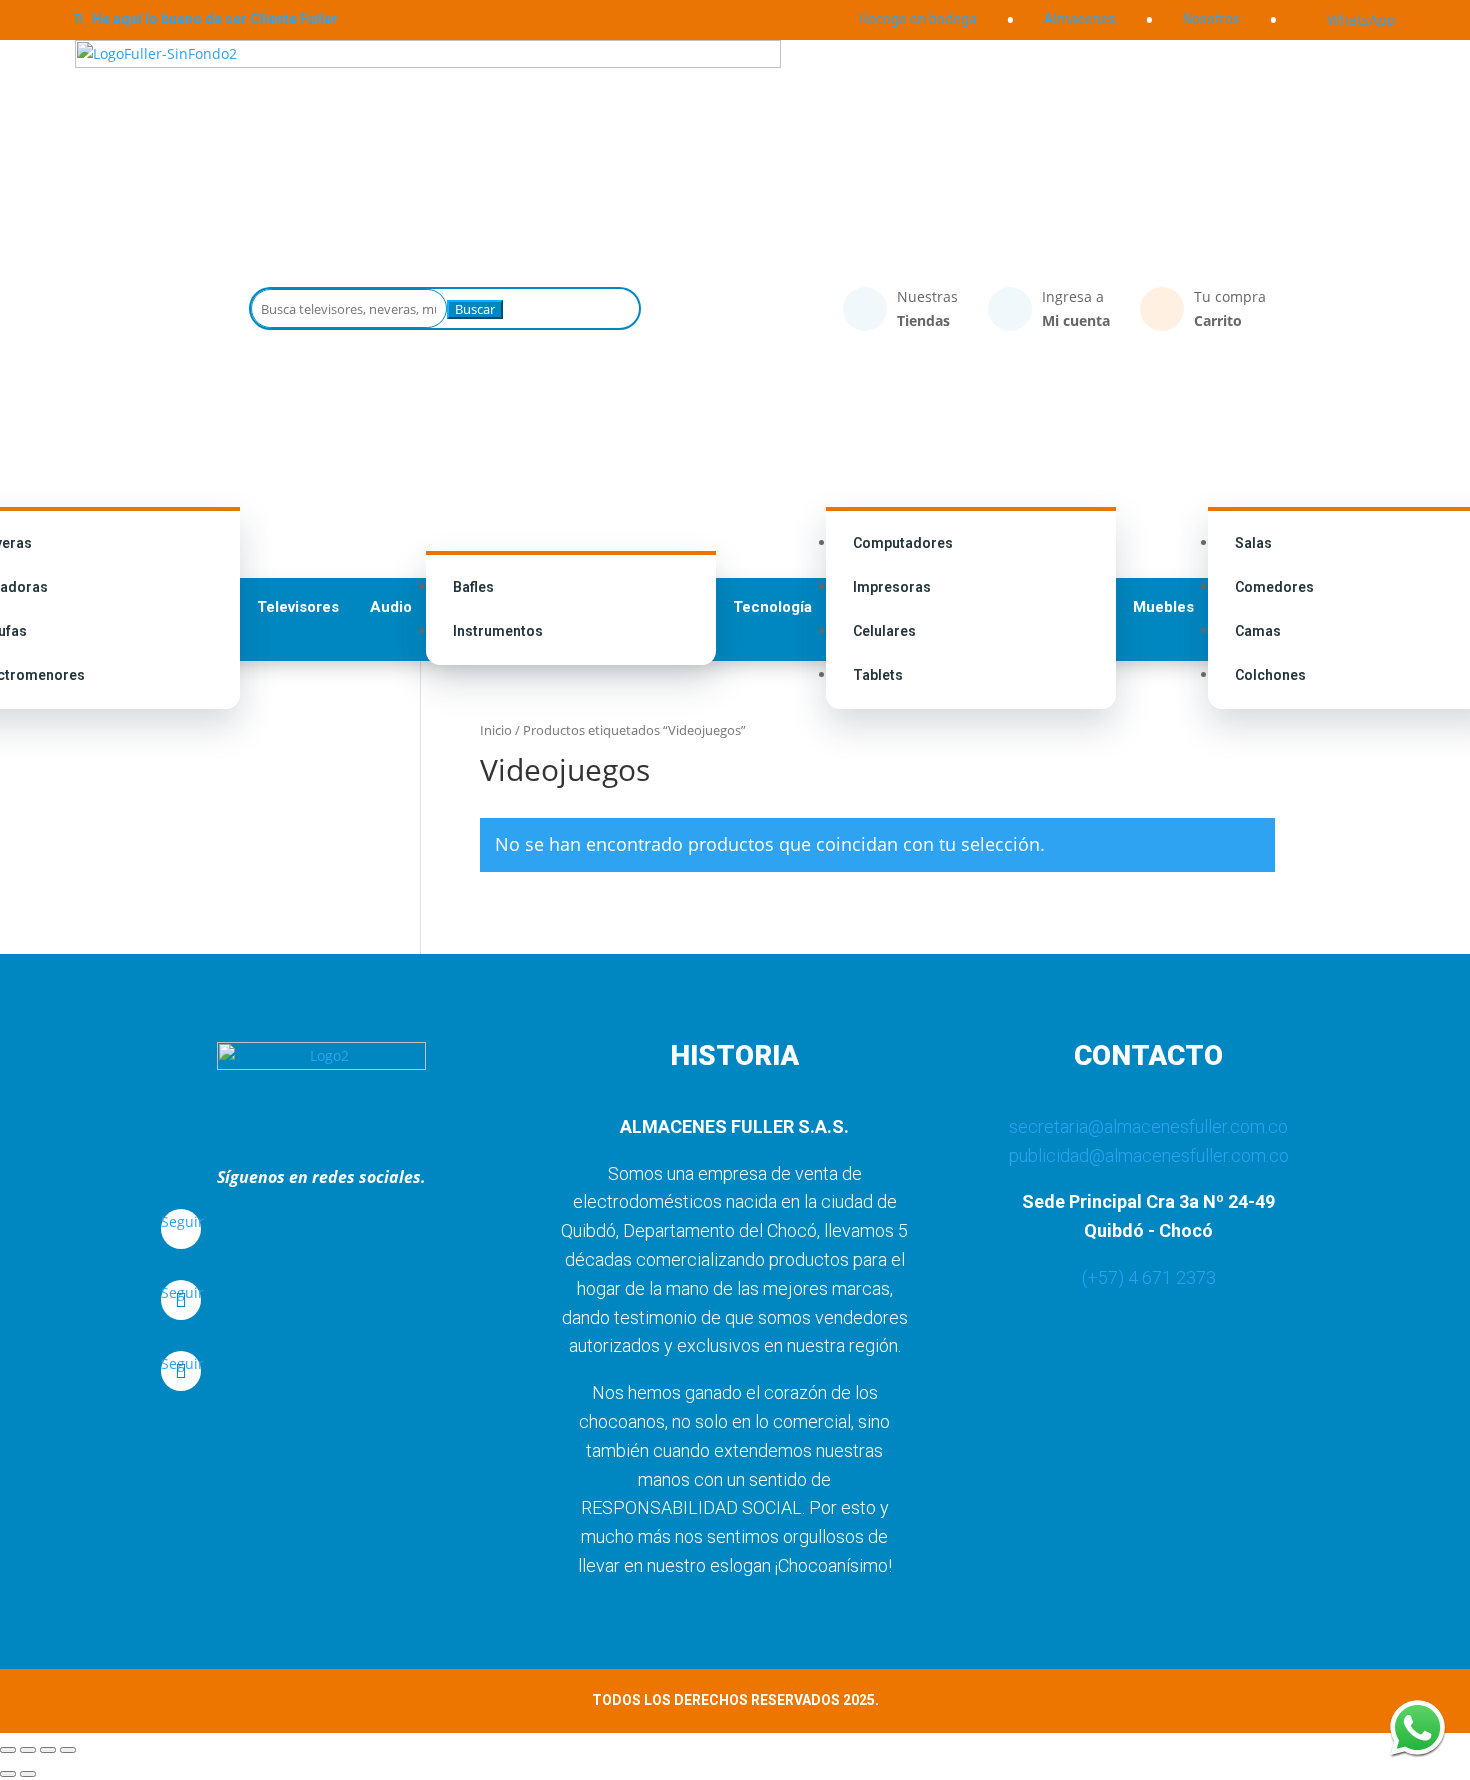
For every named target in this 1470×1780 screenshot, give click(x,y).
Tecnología (772, 607)
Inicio (496, 730)
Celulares (884, 631)
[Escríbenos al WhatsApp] (1417, 1727)
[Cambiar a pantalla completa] (28, 1750)
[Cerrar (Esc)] (68, 1750)
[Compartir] (48, 1750)
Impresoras (892, 587)
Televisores (298, 607)
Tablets (878, 675)
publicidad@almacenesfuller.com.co (1149, 1155)
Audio (391, 607)
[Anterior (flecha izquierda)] (8, 1774)
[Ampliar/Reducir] (8, 1750)
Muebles (1163, 607)
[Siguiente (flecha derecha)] (28, 1774)
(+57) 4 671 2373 (1149, 1277)
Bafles (473, 587)
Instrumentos (498, 631)
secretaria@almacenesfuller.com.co (1148, 1126)
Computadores (903, 543)
